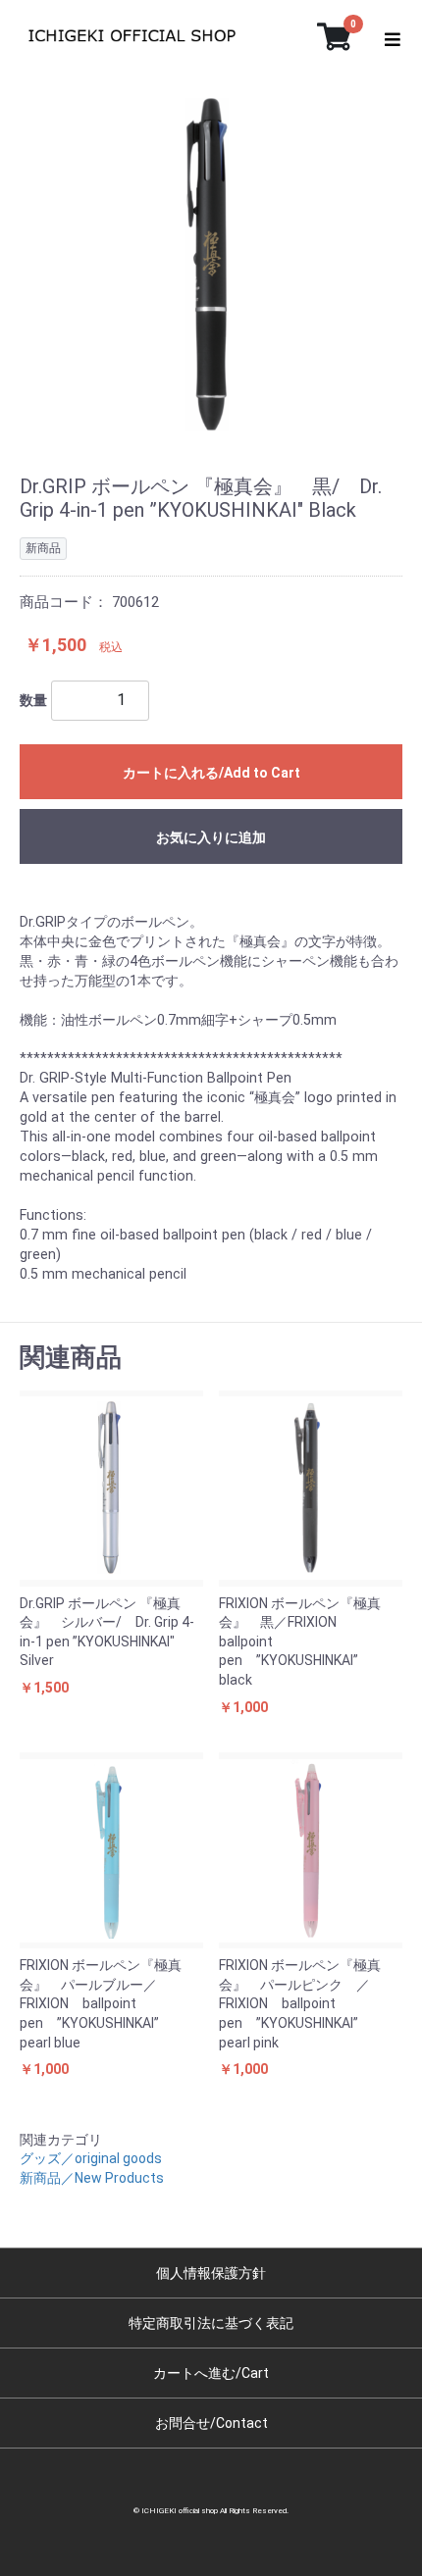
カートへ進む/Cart (211, 2373)
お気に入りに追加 (211, 847)
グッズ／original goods (91, 2158)
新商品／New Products (92, 2178)
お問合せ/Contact (211, 2423)
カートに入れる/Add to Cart (211, 773)
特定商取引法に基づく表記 (211, 2323)
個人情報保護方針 (211, 2273)
